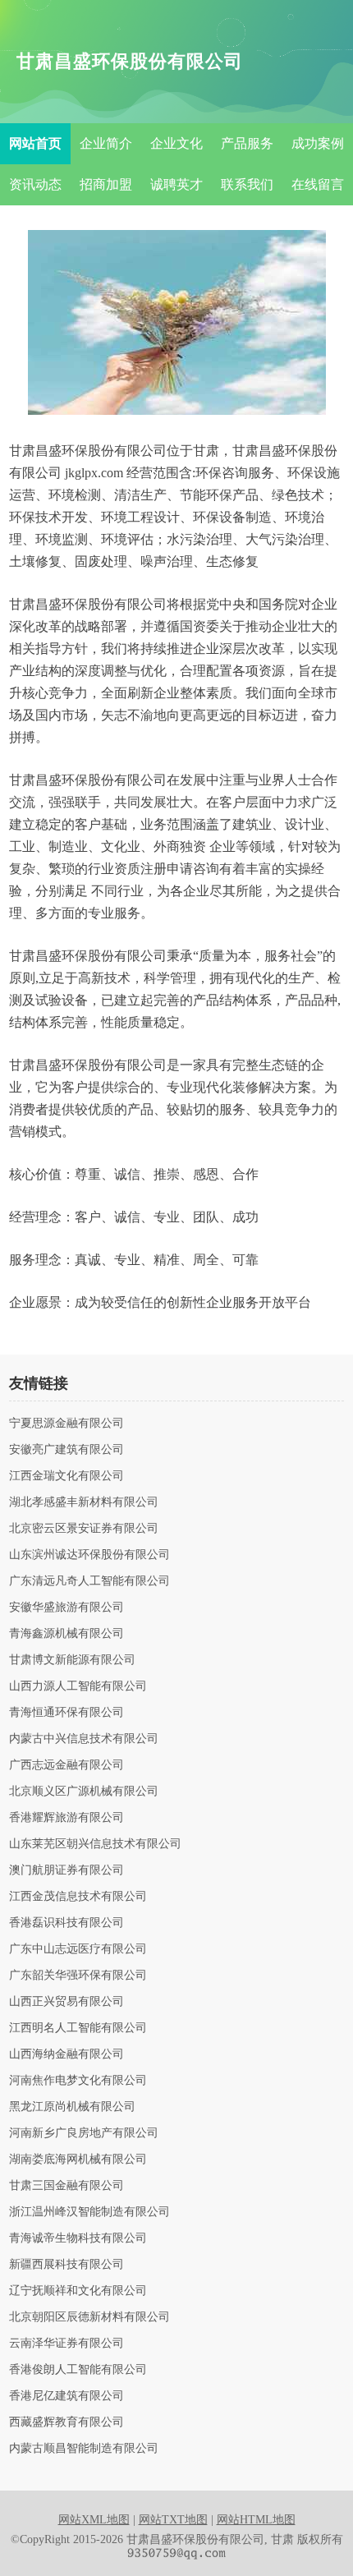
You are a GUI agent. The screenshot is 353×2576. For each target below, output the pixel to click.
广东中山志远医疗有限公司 (78, 1949)
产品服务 (247, 143)
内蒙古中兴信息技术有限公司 (84, 1739)
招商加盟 (106, 184)
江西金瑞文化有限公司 (66, 1476)
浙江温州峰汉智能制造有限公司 (89, 2212)
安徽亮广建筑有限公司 (66, 1450)
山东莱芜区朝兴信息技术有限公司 (95, 1844)
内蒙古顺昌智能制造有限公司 (84, 2449)
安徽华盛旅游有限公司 (66, 1608)
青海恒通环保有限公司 (66, 1713)
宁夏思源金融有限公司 (66, 1424)
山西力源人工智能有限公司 (78, 1686)
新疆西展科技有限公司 (66, 2265)
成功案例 (318, 143)
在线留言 (318, 184)
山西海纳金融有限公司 (66, 2054)
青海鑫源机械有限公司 (66, 1634)
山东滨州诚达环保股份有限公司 (89, 1555)
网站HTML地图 (256, 2520)
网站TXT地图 (173, 2520)
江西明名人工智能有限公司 (78, 2028)
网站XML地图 (94, 2520)
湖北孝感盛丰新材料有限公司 (84, 1502)
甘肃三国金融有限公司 (66, 2186)
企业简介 (106, 143)
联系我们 (247, 184)
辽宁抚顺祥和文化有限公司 (78, 2291)
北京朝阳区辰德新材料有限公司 (89, 2317)
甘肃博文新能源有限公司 (72, 1660)
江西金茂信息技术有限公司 (78, 1897)
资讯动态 (35, 184)
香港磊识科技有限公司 (66, 1923)
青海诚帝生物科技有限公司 (78, 2238)
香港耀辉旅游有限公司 (66, 1818)
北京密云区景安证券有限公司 (84, 1529)
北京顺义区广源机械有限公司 (84, 1792)
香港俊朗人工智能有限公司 (78, 2370)
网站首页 (35, 143)
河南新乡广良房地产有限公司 (84, 2133)
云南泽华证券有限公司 (66, 2344)
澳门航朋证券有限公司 (66, 1870)
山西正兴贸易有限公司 (66, 2002)
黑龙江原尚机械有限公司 (72, 2107)
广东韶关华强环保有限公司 (78, 1976)
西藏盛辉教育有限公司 (66, 2422)
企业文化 (176, 143)
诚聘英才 (176, 184)
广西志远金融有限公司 (66, 1765)
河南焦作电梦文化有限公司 (78, 2081)
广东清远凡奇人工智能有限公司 (89, 1581)
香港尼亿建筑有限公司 (66, 2396)
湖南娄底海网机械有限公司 (78, 2160)
